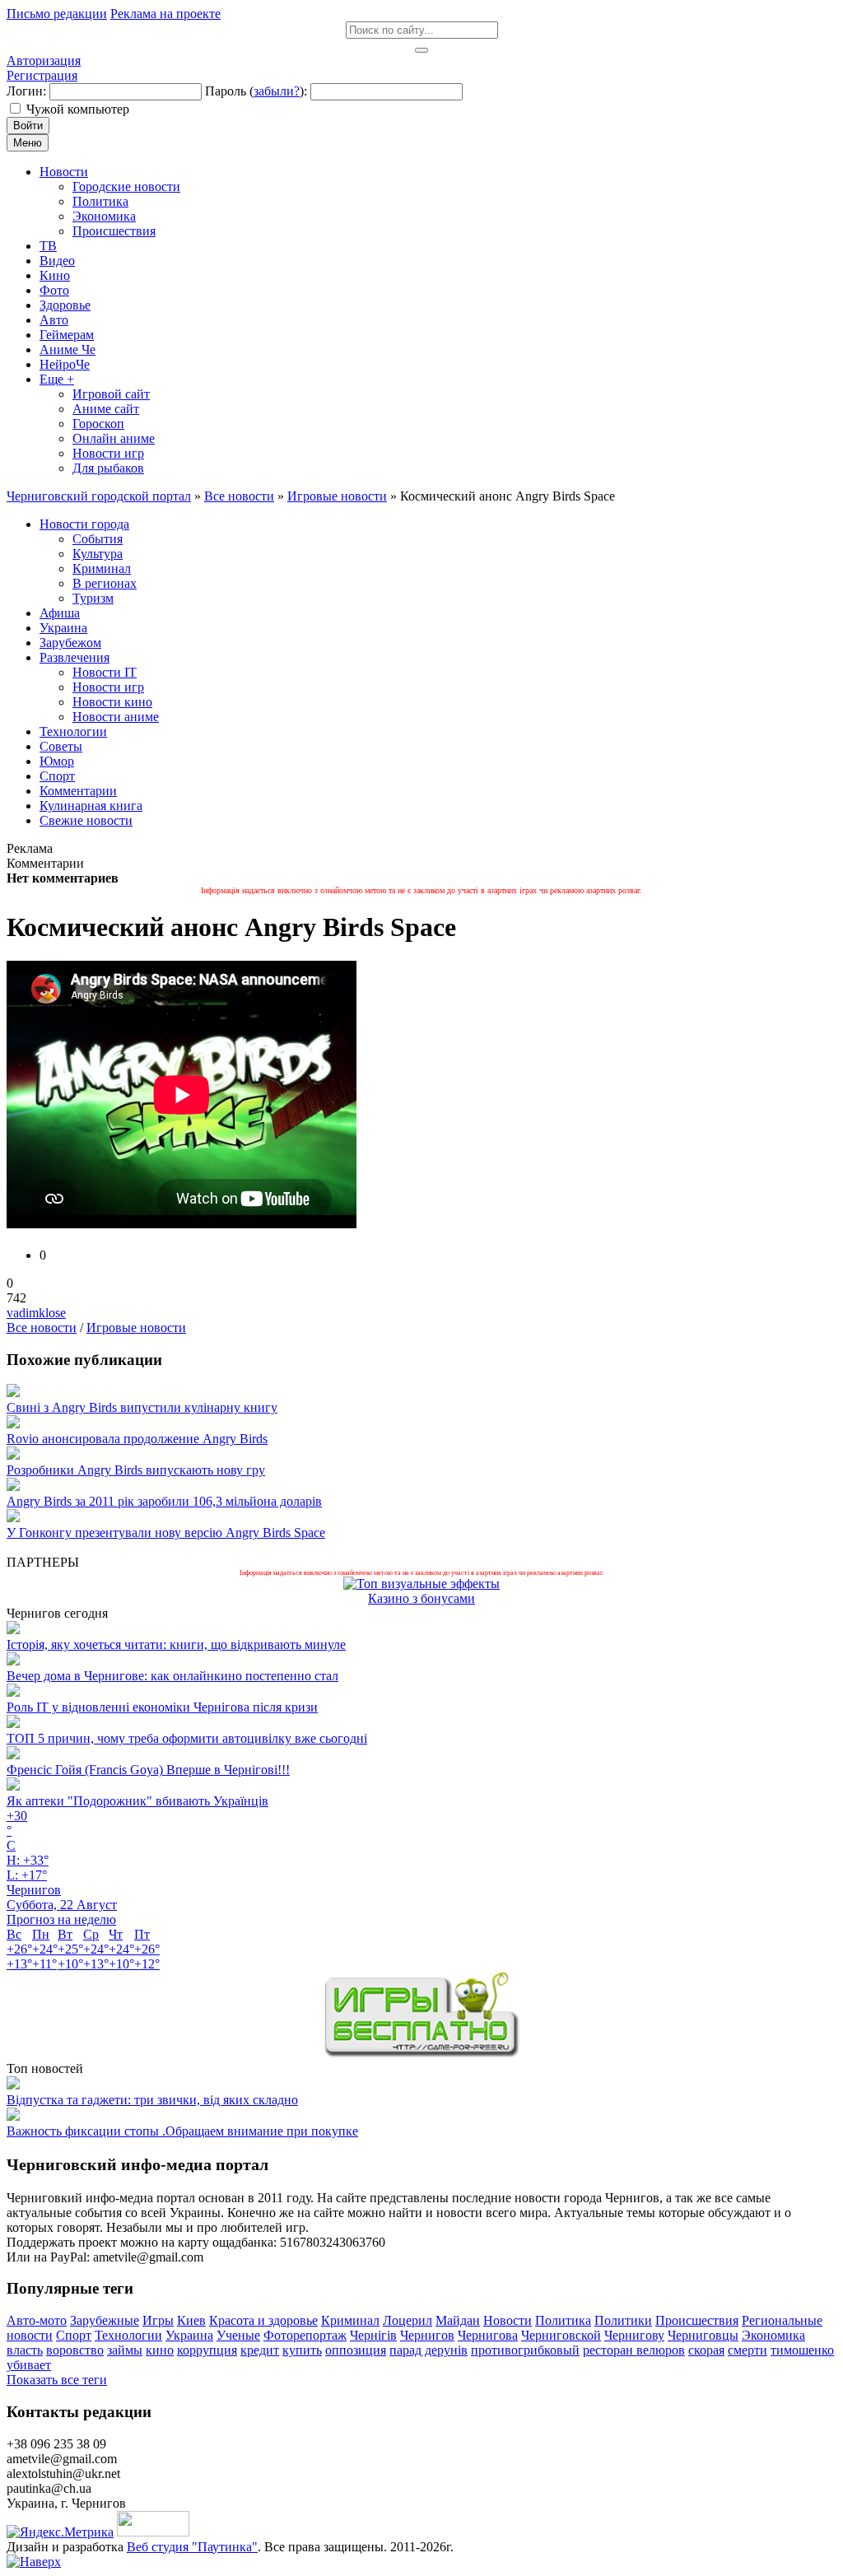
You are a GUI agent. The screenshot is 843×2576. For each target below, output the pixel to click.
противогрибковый (525, 2350)
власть (25, 2350)
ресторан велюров (634, 2350)
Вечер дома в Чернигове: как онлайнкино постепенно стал (172, 1676)
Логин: (26, 91)
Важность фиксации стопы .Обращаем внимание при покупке (182, 2131)
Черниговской (561, 2335)
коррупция (207, 2350)
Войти (28, 126)
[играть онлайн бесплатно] (421, 2054)
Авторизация (44, 61)
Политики (623, 2320)
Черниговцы (703, 2335)
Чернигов (427, 2335)
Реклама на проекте (165, 14)
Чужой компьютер (78, 109)
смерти (748, 2350)
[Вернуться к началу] (34, 2562)
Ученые (238, 2335)
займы (125, 2350)
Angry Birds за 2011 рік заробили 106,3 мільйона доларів (164, 1501)
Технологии (128, 2335)
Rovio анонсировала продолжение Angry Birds (137, 1439)
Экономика (773, 2335)
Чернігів (373, 2335)
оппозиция (356, 2350)
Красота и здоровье (263, 2320)
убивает (29, 2365)
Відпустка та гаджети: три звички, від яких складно (152, 2100)
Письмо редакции (57, 14)
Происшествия (697, 2320)
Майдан (458, 2320)
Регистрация (42, 75)
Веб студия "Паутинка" (192, 2547)
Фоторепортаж (305, 2335)
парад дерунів (428, 2350)
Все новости (42, 1328)
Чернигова (488, 2335)
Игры (158, 2320)
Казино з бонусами (421, 1598)
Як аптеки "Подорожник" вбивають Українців (137, 1801)
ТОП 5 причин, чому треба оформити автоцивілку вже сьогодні (187, 1738)
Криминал (350, 2320)
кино (160, 2350)
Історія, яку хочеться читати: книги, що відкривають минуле (176, 1644)
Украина (189, 2335)
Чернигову (634, 2335)
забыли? (277, 91)
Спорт (74, 2335)
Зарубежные (105, 2320)
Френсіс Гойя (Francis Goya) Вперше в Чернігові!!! (148, 1770)
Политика (563, 2320)
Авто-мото (37, 2320)
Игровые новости (136, 1328)
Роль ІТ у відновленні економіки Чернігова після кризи (162, 1707)
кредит (260, 2350)
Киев (191, 2320)
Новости (508, 2320)
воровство (75, 2350)
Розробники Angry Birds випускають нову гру (136, 1470)
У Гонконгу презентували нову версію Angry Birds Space (166, 1533)
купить (302, 2350)
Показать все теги (57, 2380)
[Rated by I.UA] (153, 2532)
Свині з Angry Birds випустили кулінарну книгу (142, 1407)
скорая (706, 2350)
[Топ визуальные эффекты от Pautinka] (421, 1584)
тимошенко (802, 2350)
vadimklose (36, 1313)
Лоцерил (408, 2320)
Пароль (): (256, 91)
